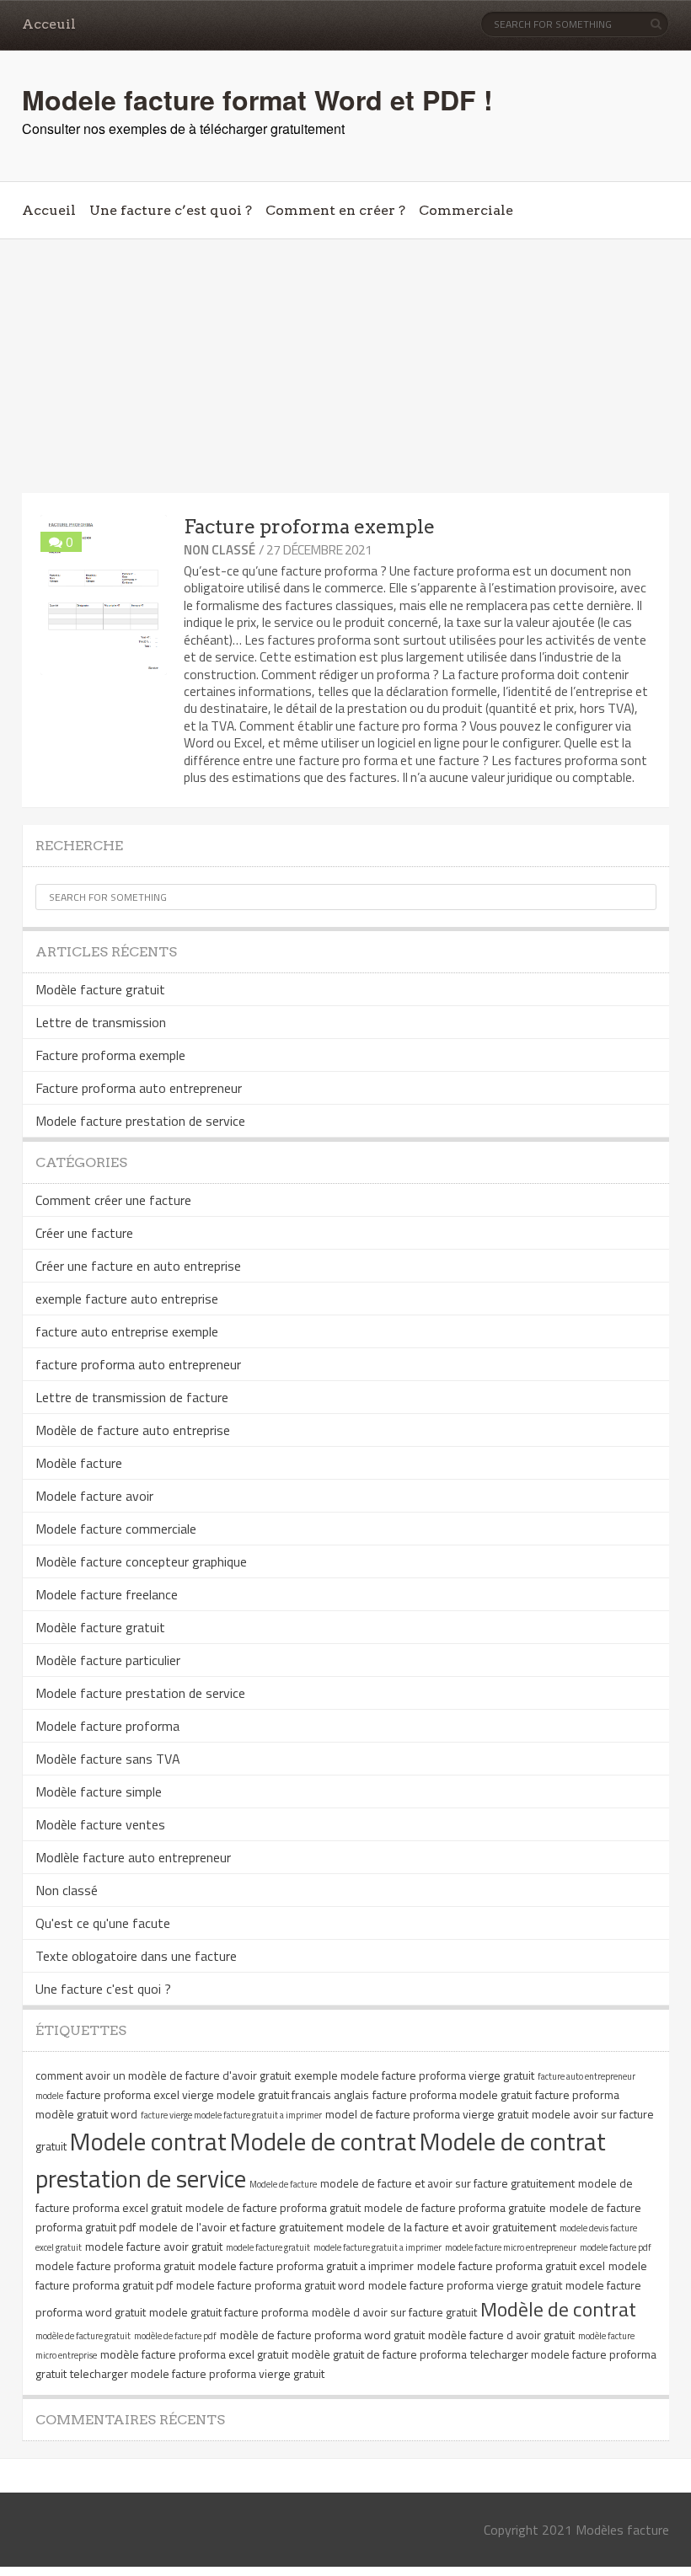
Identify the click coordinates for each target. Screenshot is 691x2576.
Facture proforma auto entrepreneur (139, 1088)
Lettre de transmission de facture (132, 1397)
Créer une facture (84, 1233)
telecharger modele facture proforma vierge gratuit (197, 2373)
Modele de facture (283, 2184)
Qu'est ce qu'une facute (103, 1923)
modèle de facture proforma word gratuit (322, 2335)
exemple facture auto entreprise (127, 1299)
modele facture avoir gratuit (154, 2246)
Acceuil (49, 24)
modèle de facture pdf (175, 2336)
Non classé (220, 550)
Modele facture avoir (94, 1496)
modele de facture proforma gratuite (455, 2207)
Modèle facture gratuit (100, 989)
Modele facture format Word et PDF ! (257, 99)
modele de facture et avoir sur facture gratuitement (447, 2183)
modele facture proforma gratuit (115, 2265)
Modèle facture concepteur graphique (141, 1561)
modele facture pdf (616, 2247)
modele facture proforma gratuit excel (511, 2265)
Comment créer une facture (113, 1200)
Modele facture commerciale (116, 1529)
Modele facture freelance (107, 1594)
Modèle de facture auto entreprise (133, 1430)
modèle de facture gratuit (83, 2336)
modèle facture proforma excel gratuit (194, 2354)
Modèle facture (79, 1463)
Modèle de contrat (558, 2309)
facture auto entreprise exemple (127, 1331)
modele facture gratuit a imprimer (378, 2247)
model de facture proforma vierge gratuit (427, 2114)
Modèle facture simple (99, 1791)
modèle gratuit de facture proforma (379, 2354)
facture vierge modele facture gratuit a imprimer (231, 2115)
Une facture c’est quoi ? (171, 210)
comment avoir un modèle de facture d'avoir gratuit (163, 2075)
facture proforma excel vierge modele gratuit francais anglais (218, 2094)
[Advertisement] (345, 367)
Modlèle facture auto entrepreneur (133, 1857)
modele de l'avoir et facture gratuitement (241, 2227)
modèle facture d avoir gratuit (501, 2335)
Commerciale (466, 210)
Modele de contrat (323, 2141)
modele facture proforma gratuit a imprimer (306, 2265)
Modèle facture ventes (100, 1824)
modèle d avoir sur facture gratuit (394, 2312)
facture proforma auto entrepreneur (138, 1364)
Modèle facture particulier (108, 1660)
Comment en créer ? (335, 210)
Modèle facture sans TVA (108, 1759)
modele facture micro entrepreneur (511, 2247)
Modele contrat (148, 2141)
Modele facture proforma (107, 1726)
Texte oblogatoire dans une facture (136, 1956)
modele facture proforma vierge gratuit (465, 2285)
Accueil (49, 210)
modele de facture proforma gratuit (273, 2207)
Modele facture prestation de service (140, 1121)
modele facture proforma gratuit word (271, 2285)
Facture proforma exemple (309, 527)
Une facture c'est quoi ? (103, 1989)
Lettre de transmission (101, 1022)
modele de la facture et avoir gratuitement (451, 2227)
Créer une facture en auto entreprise (138, 1266)
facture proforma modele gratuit (452, 2094)
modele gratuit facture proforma (229, 2312)
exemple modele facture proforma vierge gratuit (414, 2075)
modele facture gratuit (268, 2247)
